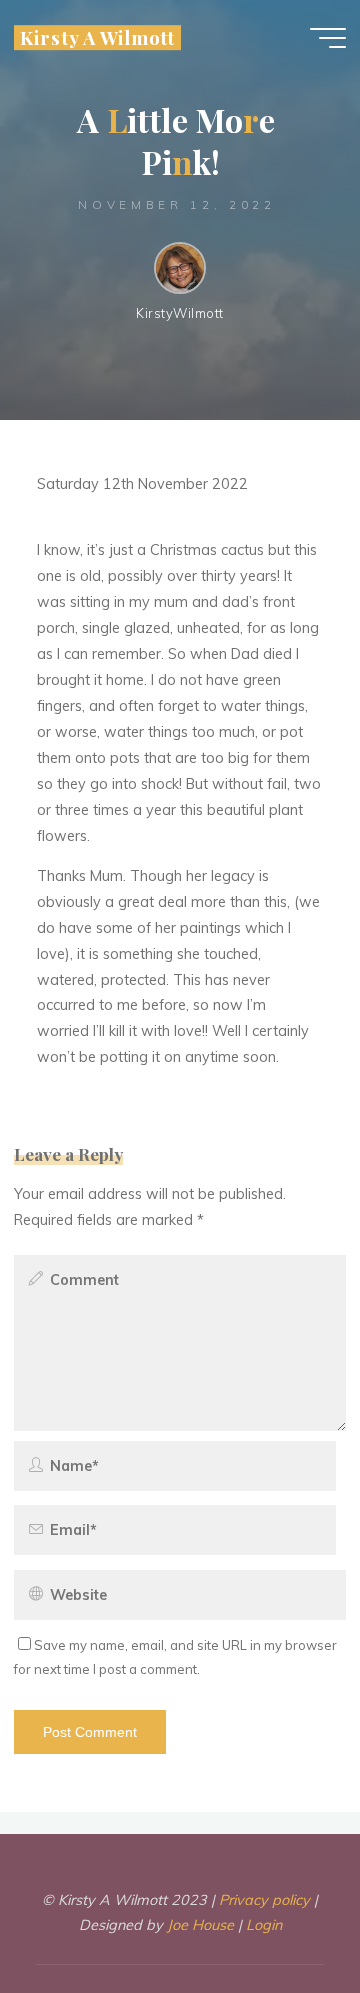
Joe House (202, 1925)
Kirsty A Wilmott (97, 37)
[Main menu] (328, 38)
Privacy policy (264, 1900)
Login (264, 1925)
